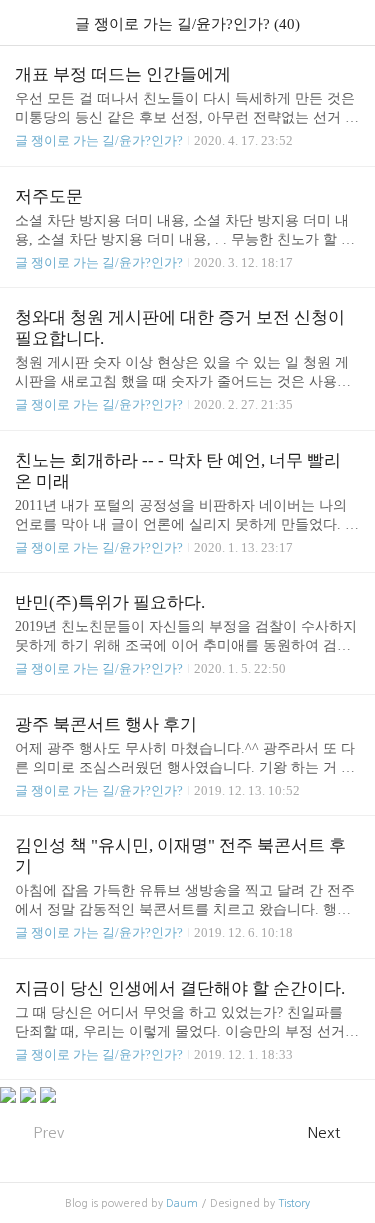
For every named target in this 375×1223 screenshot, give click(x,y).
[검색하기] (350, 22)
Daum (182, 1203)
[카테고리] (24, 22)
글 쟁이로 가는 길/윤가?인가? (99, 140)
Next (324, 1132)
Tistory (294, 1203)
